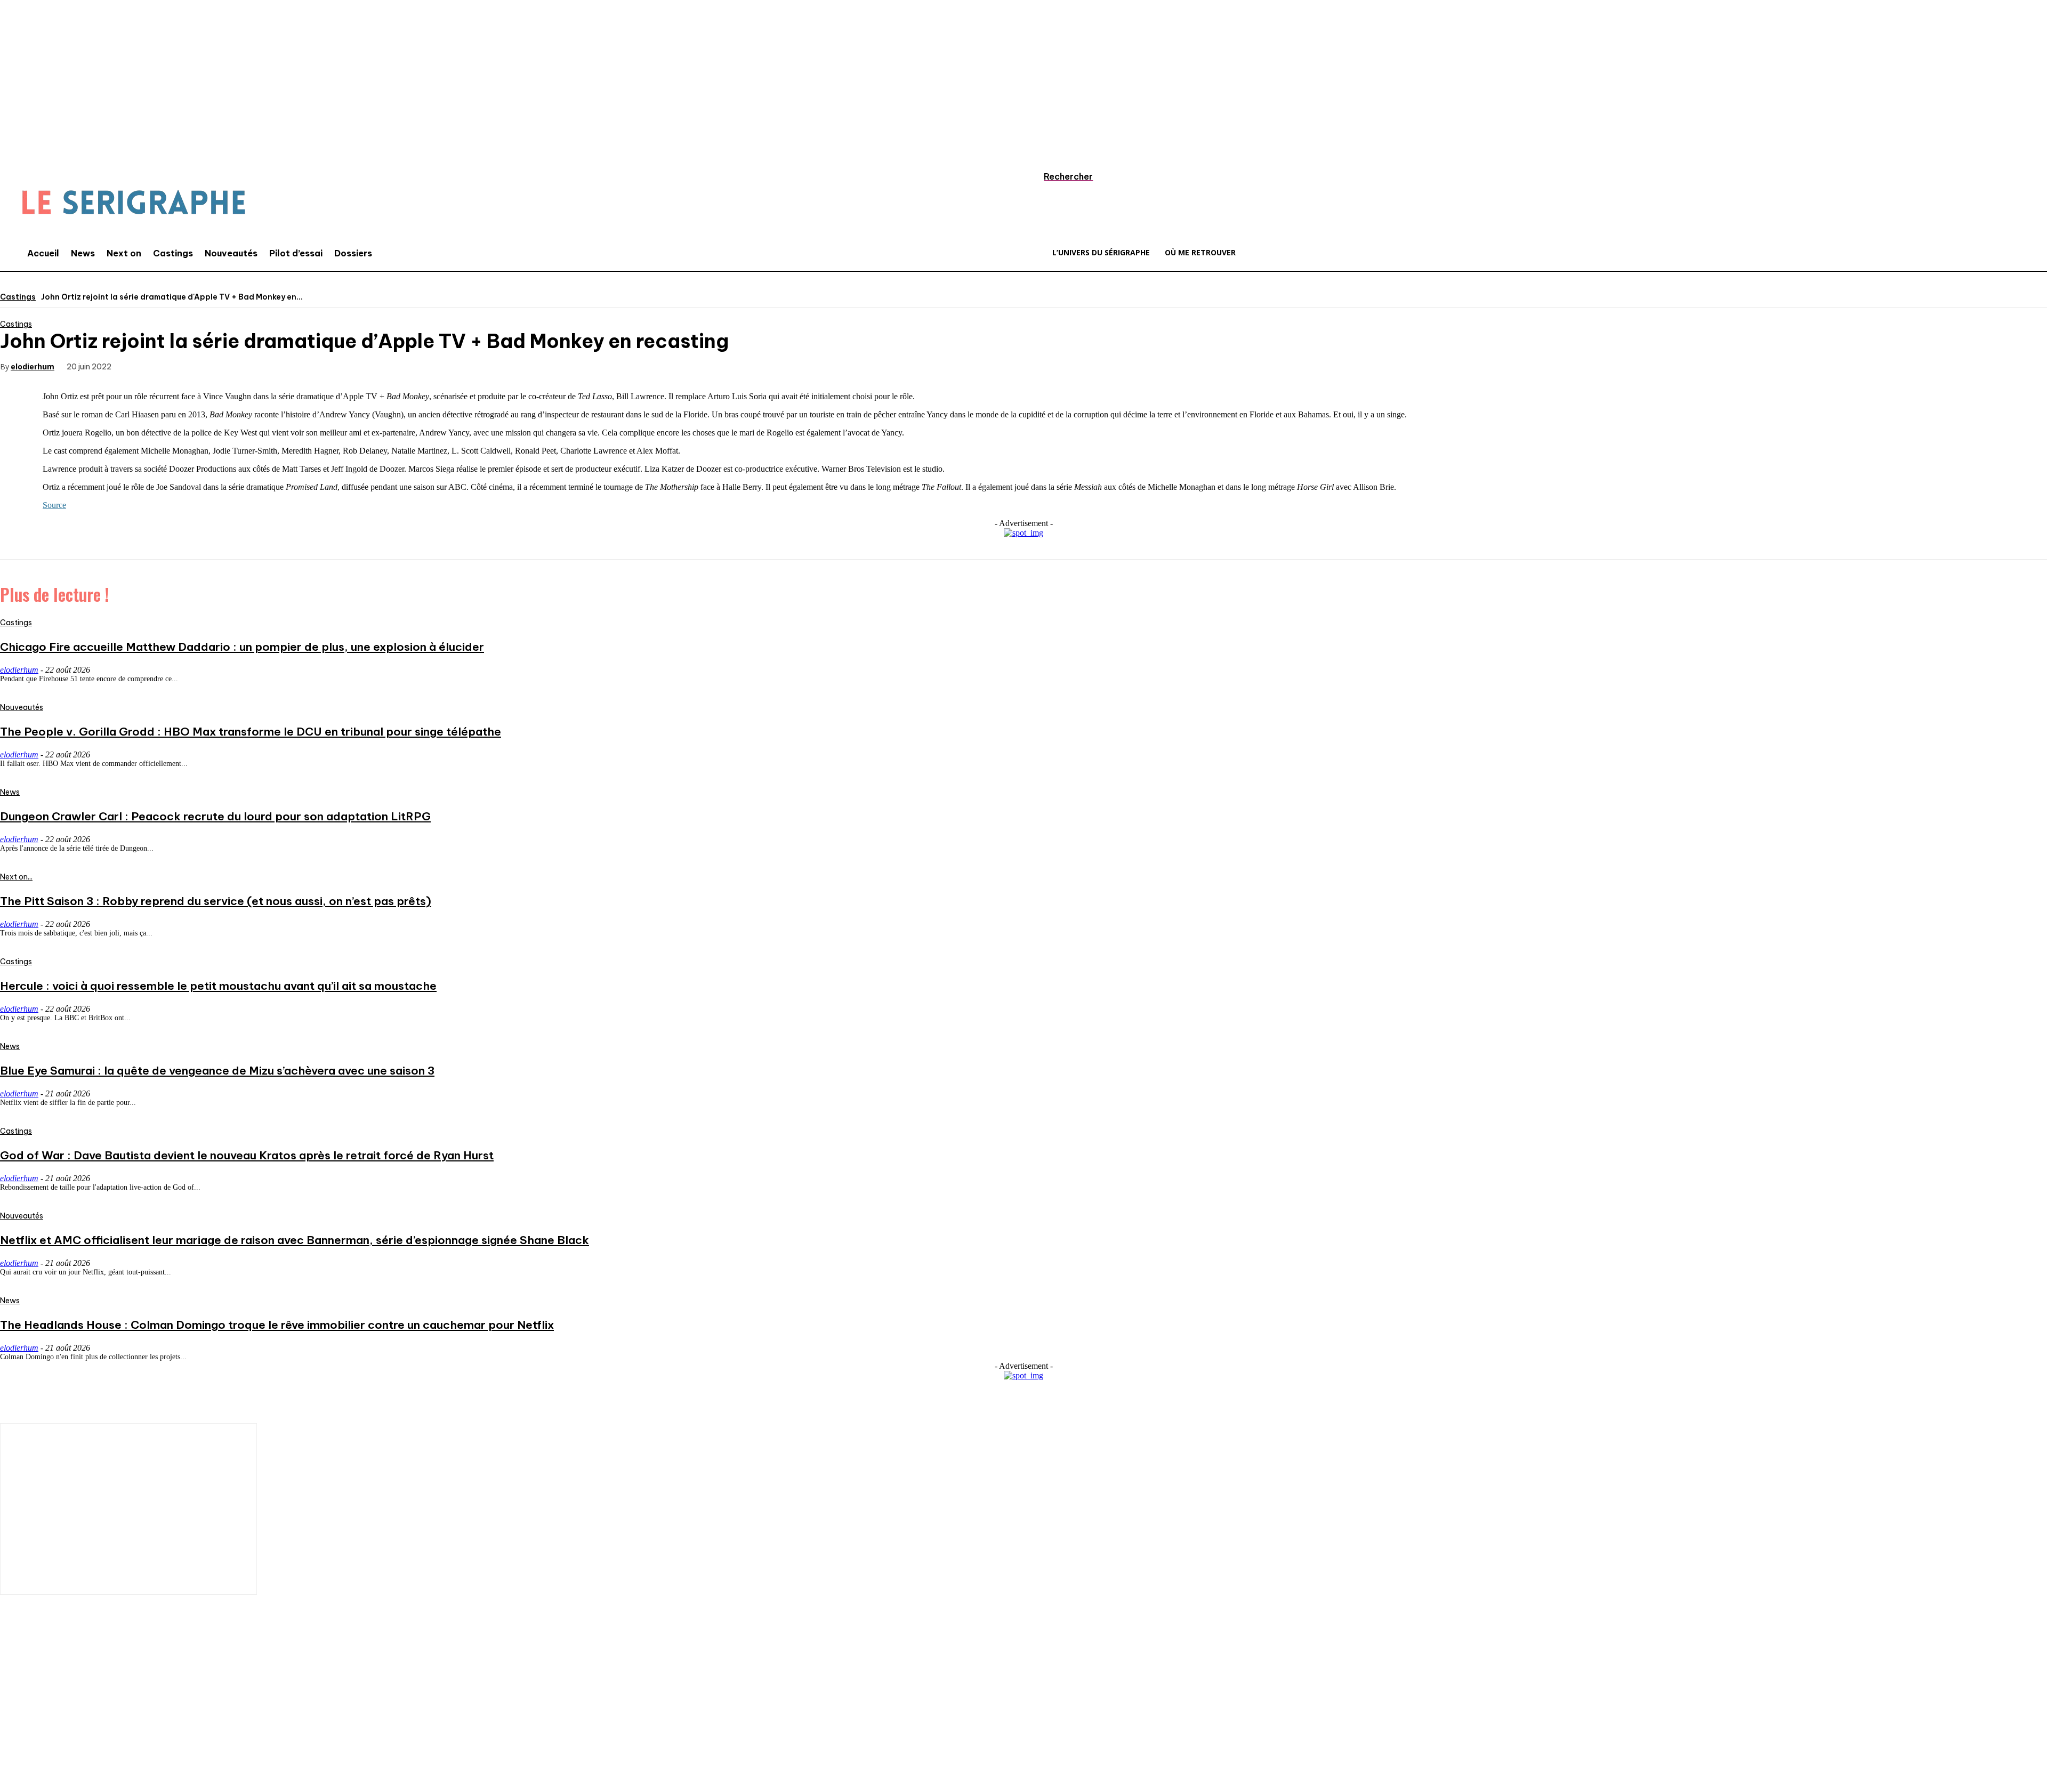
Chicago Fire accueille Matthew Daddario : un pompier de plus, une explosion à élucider (242, 647)
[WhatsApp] (257, 366)
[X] (180, 366)
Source (54, 505)
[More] (296, 366)
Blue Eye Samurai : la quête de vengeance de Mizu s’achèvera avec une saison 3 (217, 1071)
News (10, 792)
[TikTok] (77, 1722)
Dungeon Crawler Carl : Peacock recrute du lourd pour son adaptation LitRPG (215, 816)
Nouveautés (22, 707)
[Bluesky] (173, 1722)
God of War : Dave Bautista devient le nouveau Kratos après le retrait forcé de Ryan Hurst (247, 1155)
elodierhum (33, 366)
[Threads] (205, 1722)
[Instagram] (45, 1722)
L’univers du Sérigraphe (79, 1684)
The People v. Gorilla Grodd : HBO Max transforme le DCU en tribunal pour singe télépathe (251, 732)
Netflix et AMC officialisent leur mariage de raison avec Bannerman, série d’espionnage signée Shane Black (295, 1240)
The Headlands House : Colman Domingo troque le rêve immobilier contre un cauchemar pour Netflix (277, 1325)
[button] (1058, 176)
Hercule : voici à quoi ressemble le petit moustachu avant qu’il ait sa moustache (218, 986)
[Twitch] (109, 1722)
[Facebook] (142, 366)
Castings (18, 297)
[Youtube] (141, 1722)
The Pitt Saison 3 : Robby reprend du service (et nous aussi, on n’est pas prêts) (216, 901)
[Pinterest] (219, 366)
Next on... (16, 877)
